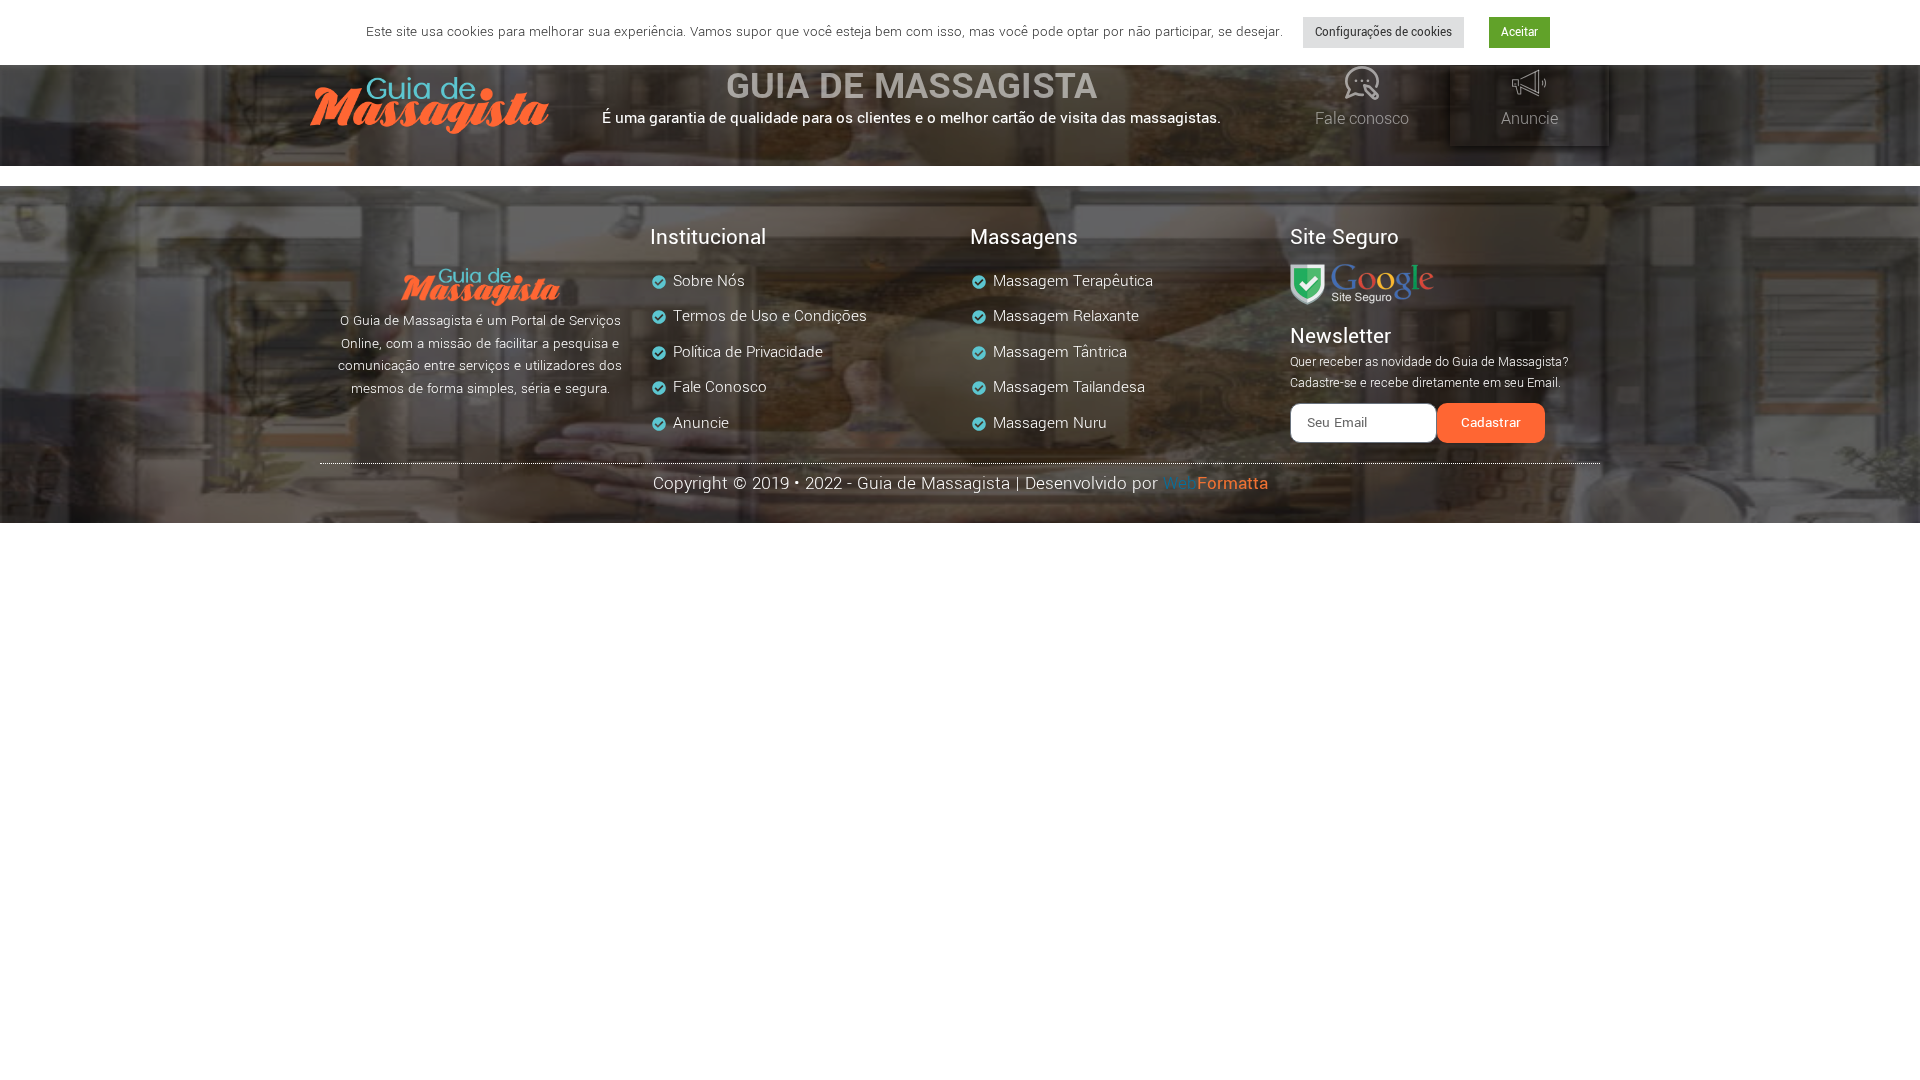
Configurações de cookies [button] (1383, 32)
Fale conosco (1362, 118)
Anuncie (1529, 118)
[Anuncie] (1529, 83)
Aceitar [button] (1519, 32)
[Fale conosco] (1362, 83)
